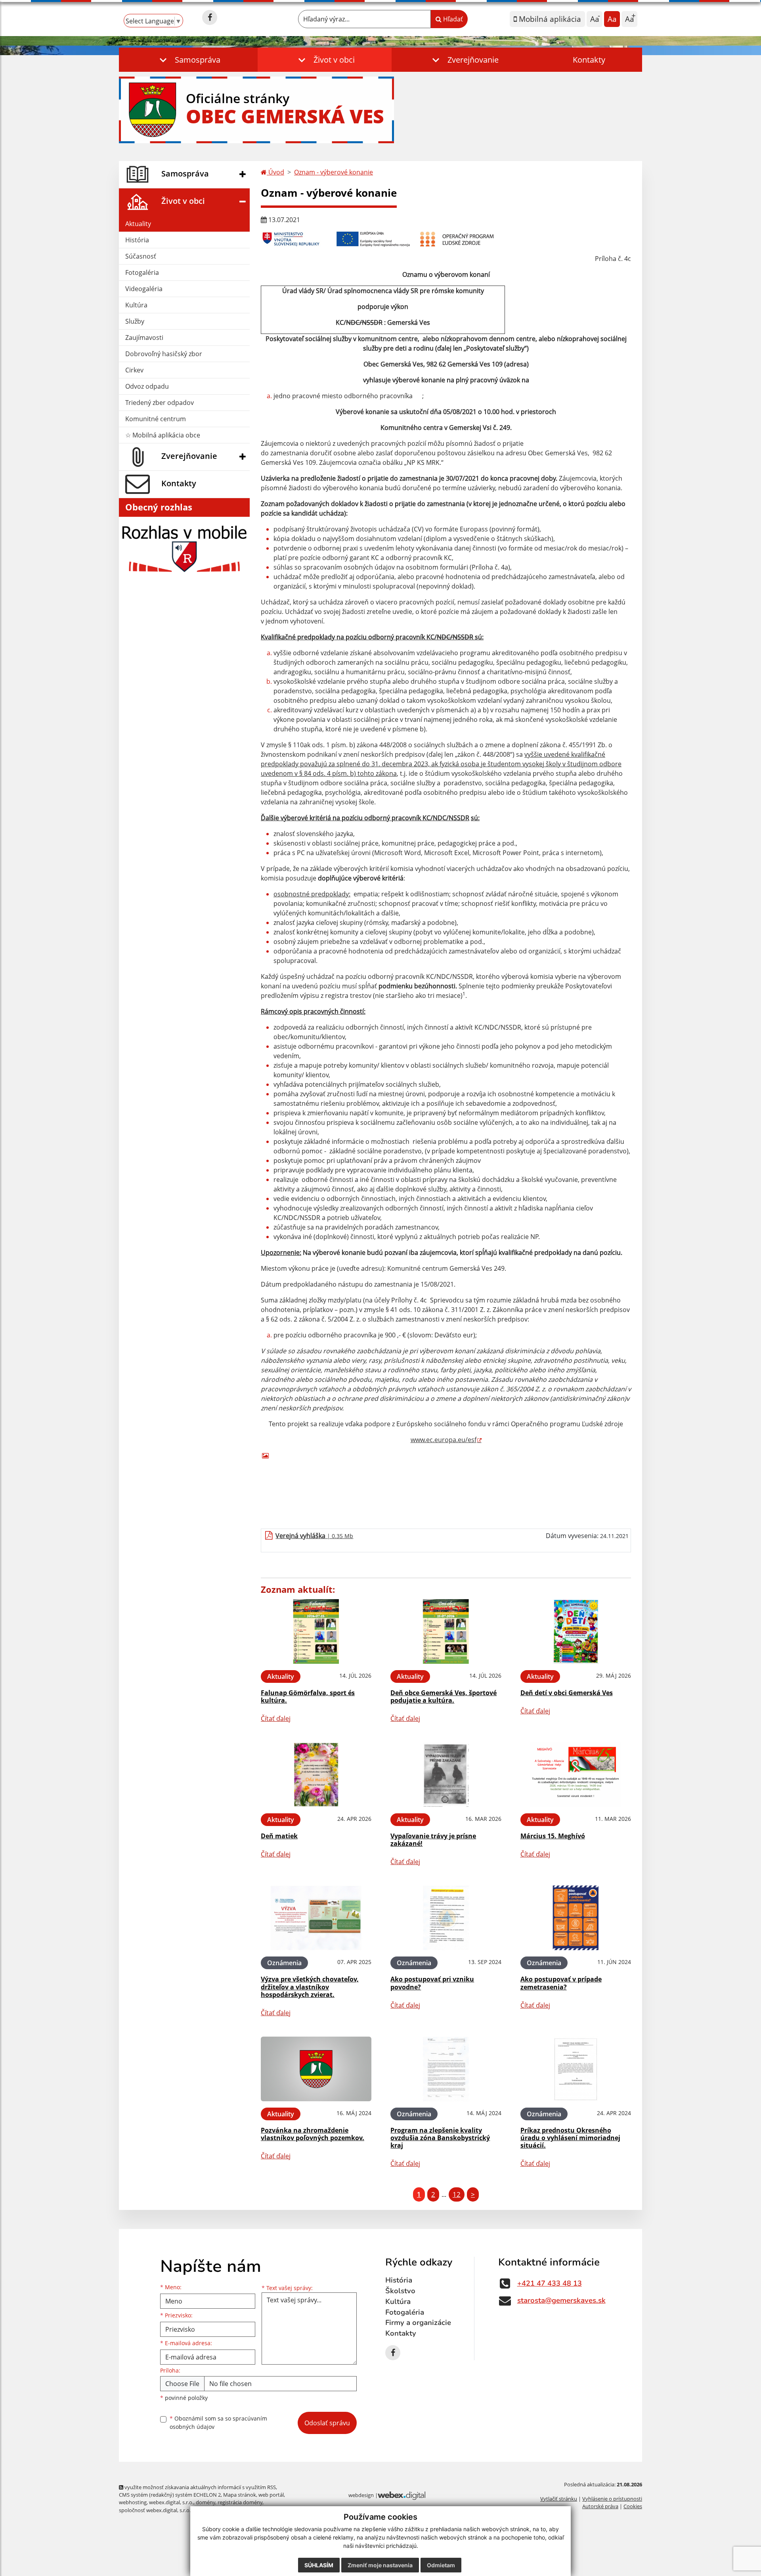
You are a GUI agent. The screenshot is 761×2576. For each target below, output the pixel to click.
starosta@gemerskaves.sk (561, 2300)
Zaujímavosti (144, 338)
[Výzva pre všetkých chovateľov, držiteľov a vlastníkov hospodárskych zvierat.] (316, 1918)
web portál (271, 2495)
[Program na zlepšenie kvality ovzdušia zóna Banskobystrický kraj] (446, 2069)
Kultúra (136, 305)
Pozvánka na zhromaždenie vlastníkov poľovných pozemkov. (313, 2134)
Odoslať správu (327, 2423)
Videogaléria (144, 289)
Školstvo (400, 2291)
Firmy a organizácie (418, 2323)
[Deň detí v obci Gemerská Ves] (576, 1631)
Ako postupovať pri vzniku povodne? (432, 1983)
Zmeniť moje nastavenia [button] (380, 2565)
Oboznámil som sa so (218, 2423)
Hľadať (452, 19)
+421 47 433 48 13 (550, 2283)
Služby (135, 321)
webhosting (133, 2502)
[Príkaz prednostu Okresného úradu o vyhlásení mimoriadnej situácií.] (576, 2069)
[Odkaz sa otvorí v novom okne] (210, 17)
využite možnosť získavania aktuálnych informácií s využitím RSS (200, 2487)
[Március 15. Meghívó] (576, 1775)
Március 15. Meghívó (553, 1836)
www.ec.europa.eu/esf (444, 1440)
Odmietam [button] (441, 2565)
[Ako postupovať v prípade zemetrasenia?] (576, 1918)
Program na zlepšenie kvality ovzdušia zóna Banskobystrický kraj (440, 2138)
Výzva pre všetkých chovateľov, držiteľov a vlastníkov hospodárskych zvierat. (310, 1987)
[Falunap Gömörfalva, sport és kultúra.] (316, 1631)
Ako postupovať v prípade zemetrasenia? (561, 1983)
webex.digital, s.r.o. (171, 2502)
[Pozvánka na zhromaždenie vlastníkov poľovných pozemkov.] (316, 2069)
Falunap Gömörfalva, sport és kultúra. (308, 1697)
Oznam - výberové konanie (334, 172)
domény (206, 2502)
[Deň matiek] (316, 1775)
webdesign (361, 2495)
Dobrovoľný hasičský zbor (164, 354)
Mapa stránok (240, 2495)
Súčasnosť (141, 256)
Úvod (275, 172)
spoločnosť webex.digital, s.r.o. (155, 2510)
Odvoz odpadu (147, 386)
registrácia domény (240, 2502)
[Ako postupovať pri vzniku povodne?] (446, 1918)
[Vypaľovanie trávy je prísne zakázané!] (446, 1775)
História (137, 240)
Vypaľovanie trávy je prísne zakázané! (433, 1840)
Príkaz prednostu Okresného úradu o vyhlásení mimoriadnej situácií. (570, 2138)
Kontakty (589, 60)
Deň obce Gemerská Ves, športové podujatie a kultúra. (444, 1697)
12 (457, 2194)
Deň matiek (279, 1836)
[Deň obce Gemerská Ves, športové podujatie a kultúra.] (446, 1631)
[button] (188, 60)
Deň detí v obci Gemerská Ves (567, 1693)
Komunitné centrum (156, 419)
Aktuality (138, 224)
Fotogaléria (142, 272)
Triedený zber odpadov (160, 403)
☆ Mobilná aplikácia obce (163, 435)
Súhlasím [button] (319, 2565)
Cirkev (134, 370)
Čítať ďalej (276, 1719)
